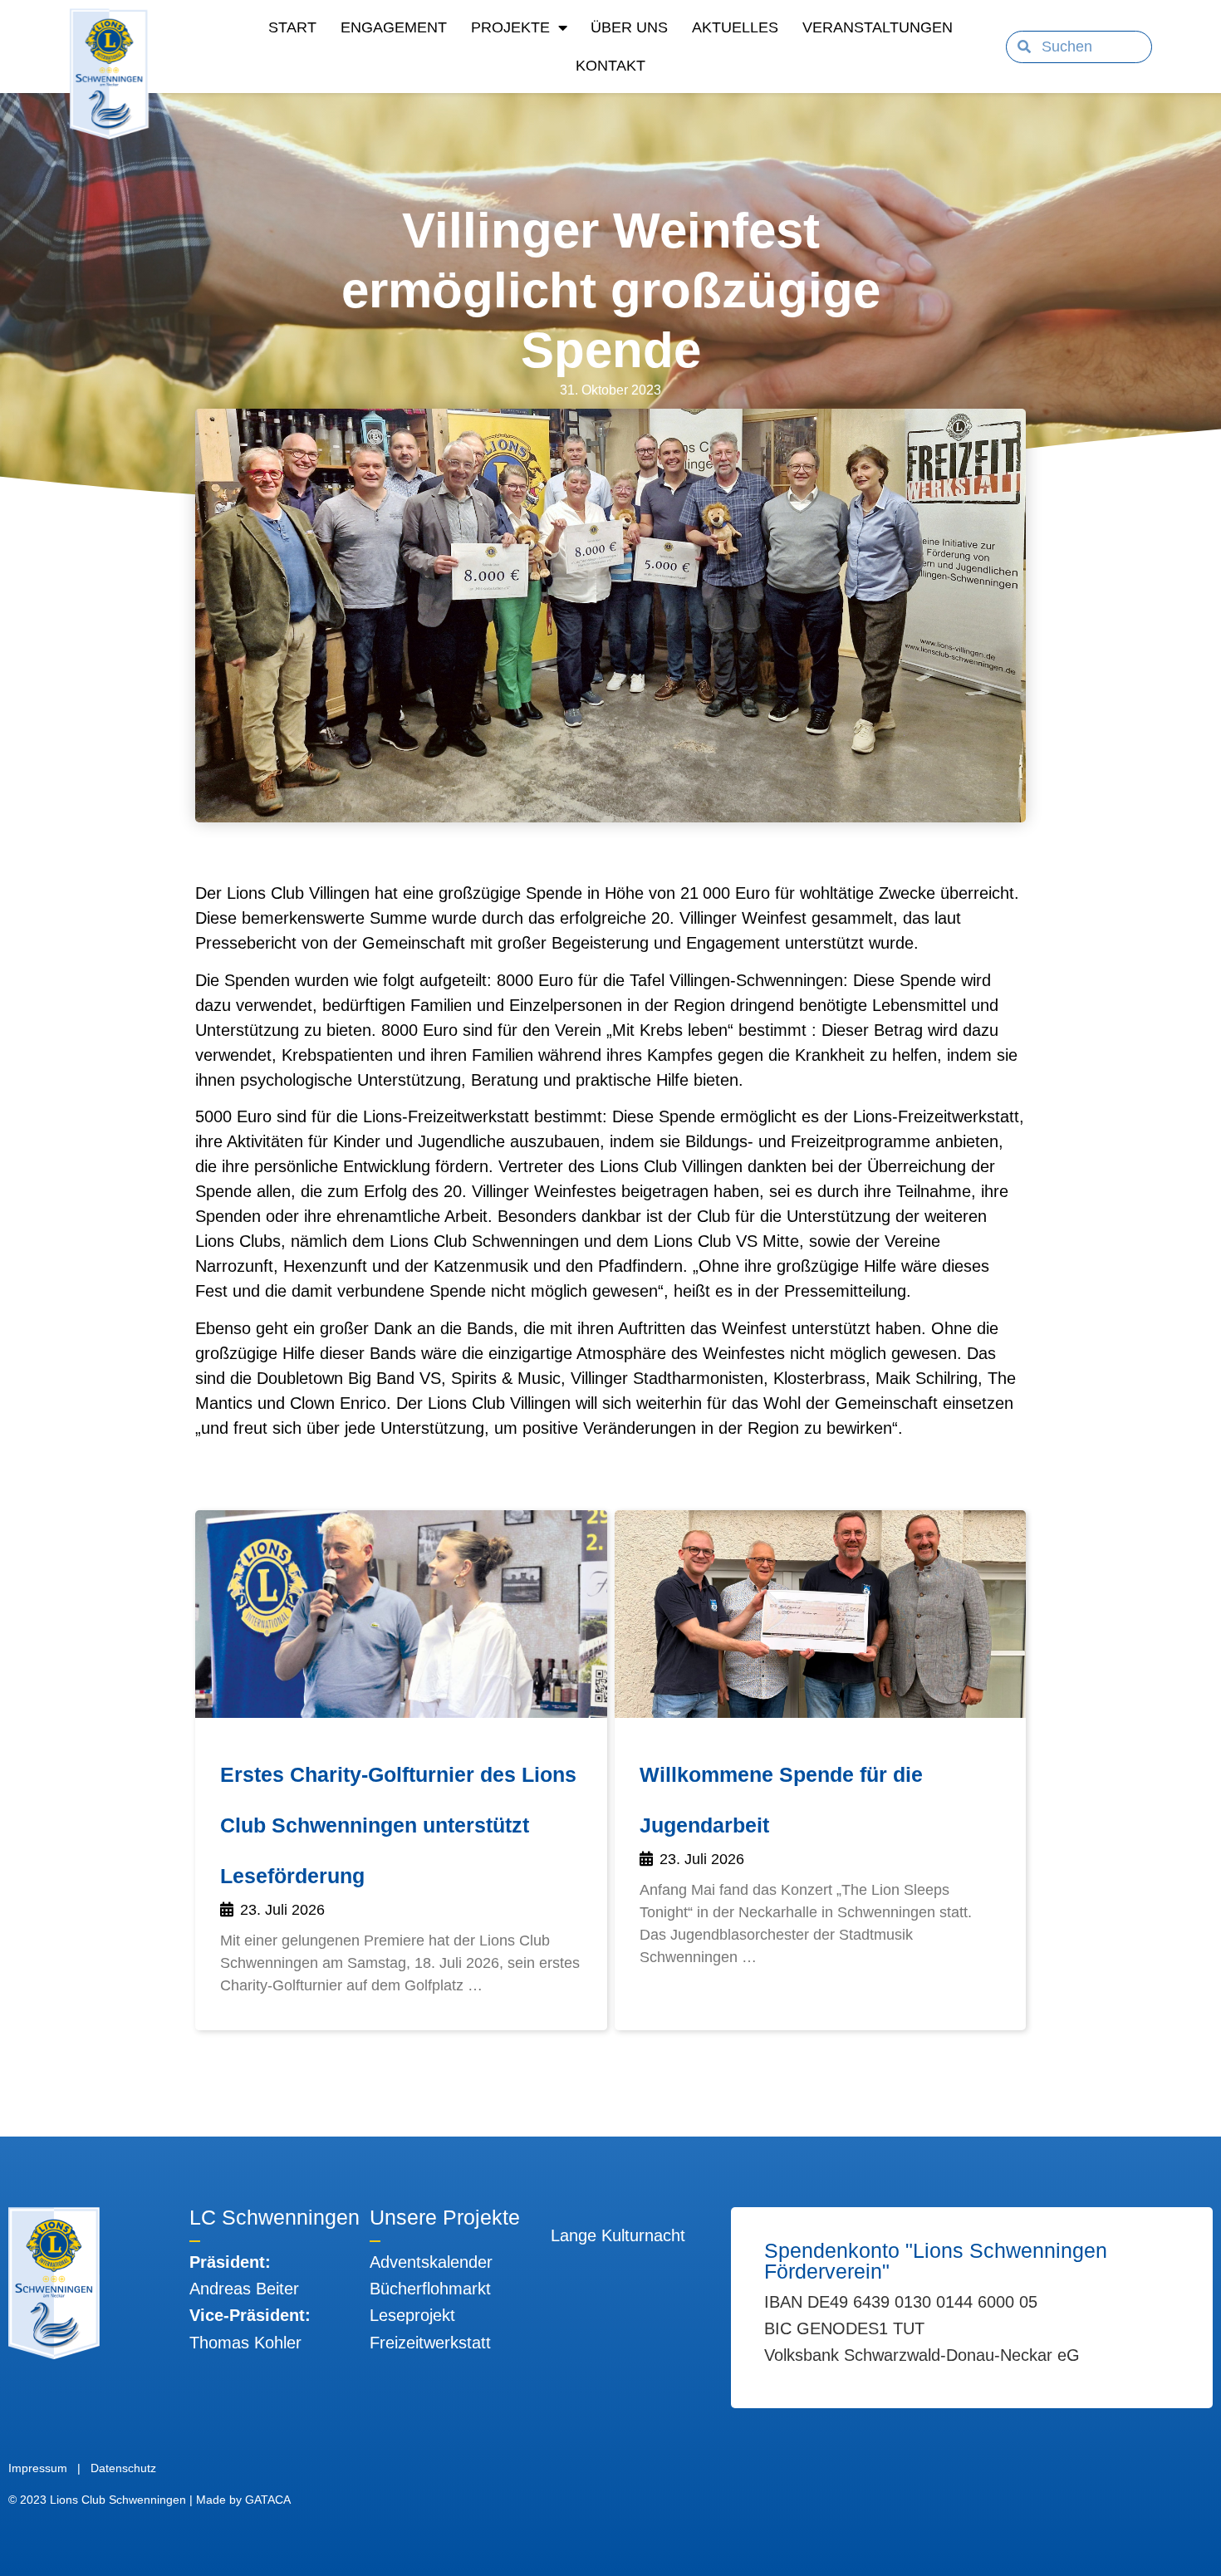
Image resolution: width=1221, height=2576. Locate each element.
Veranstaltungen (878, 27)
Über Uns (629, 27)
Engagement (394, 27)
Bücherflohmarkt (430, 2289)
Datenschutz (123, 2468)
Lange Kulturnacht (618, 2235)
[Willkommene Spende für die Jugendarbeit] (821, 1614)
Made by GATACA (243, 2500)
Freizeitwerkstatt (430, 2343)
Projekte (510, 27)
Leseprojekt (412, 2315)
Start (292, 27)
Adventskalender (431, 2262)
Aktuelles (735, 27)
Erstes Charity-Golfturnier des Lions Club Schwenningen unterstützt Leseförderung (398, 1825)
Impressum (38, 2468)
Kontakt (610, 66)
